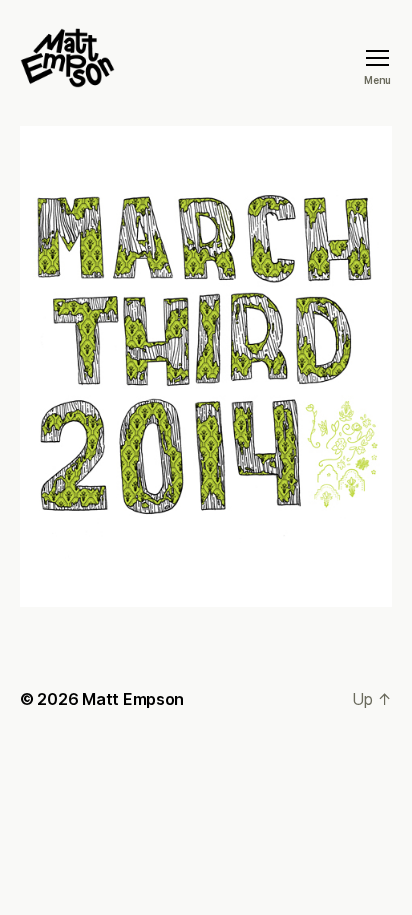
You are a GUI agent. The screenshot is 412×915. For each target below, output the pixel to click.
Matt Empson (133, 699)
